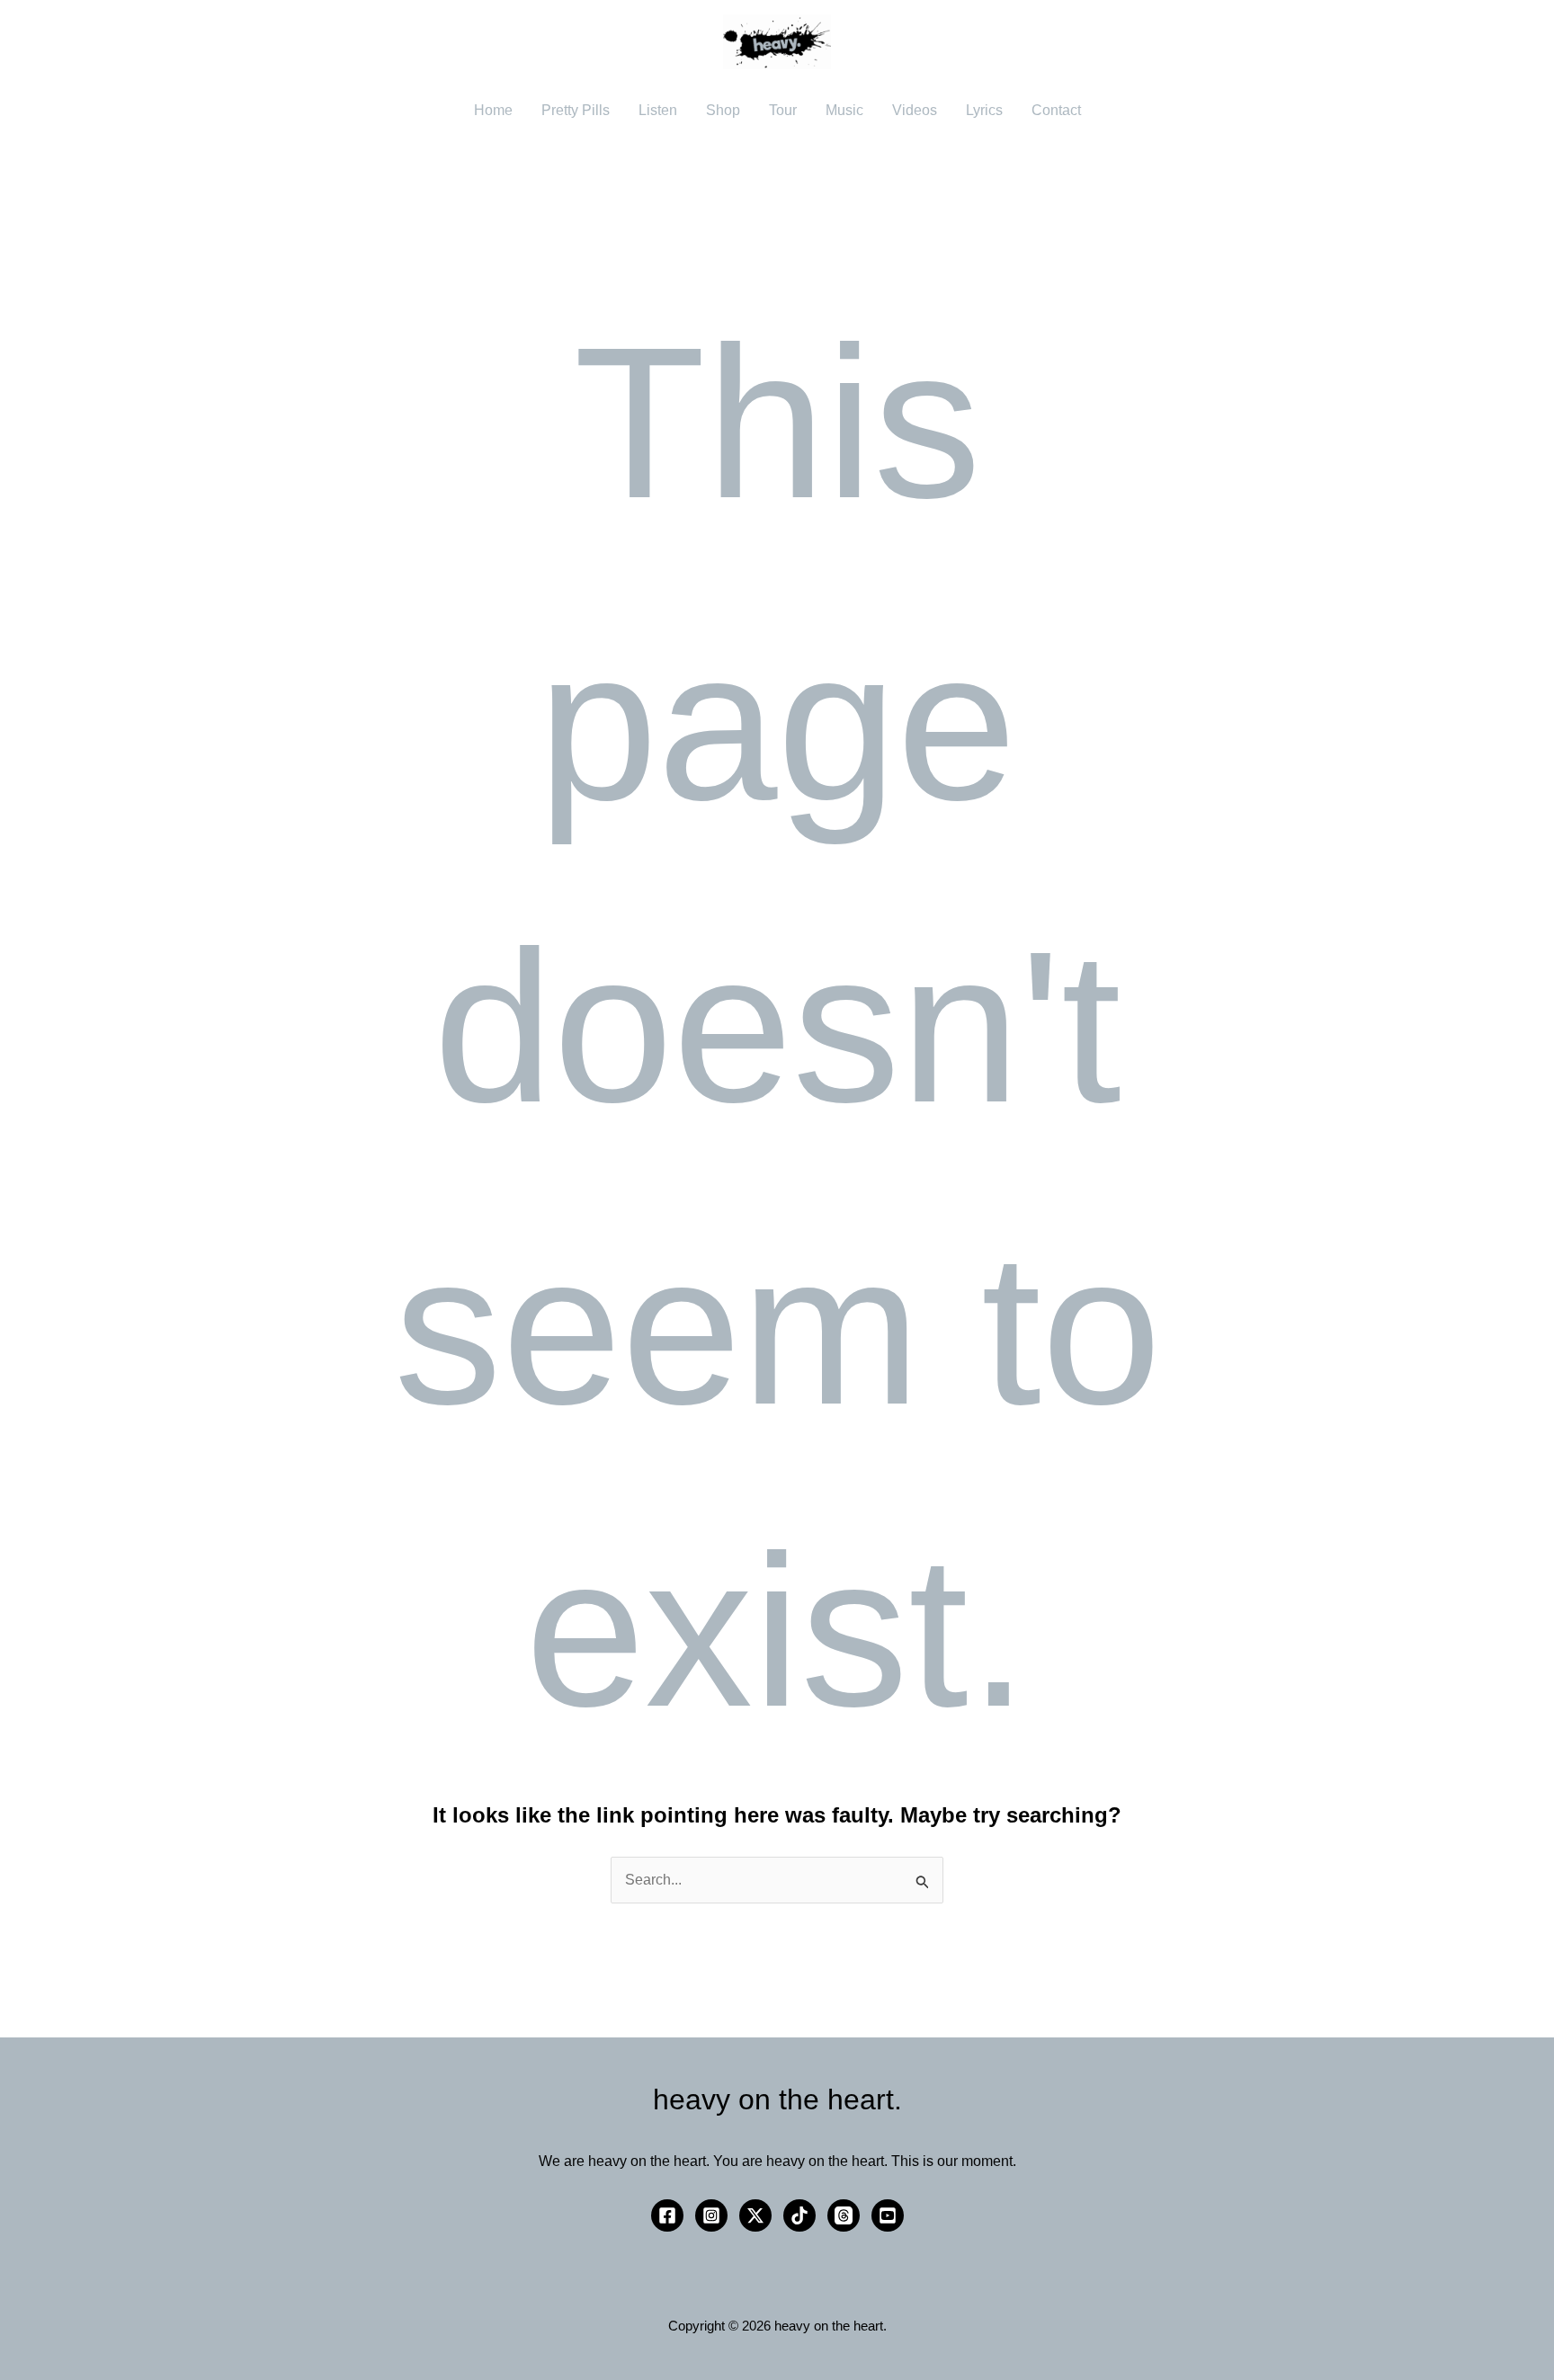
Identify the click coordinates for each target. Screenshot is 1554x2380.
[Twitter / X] (755, 2215)
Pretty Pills (576, 110)
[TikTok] (799, 2215)
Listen (658, 110)
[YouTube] (888, 2215)
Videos (915, 110)
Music (844, 110)
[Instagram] (711, 2215)
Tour (783, 110)
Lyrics (984, 110)
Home (493, 110)
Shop (723, 110)
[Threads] (844, 2215)
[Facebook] (667, 2215)
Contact (1056, 110)
